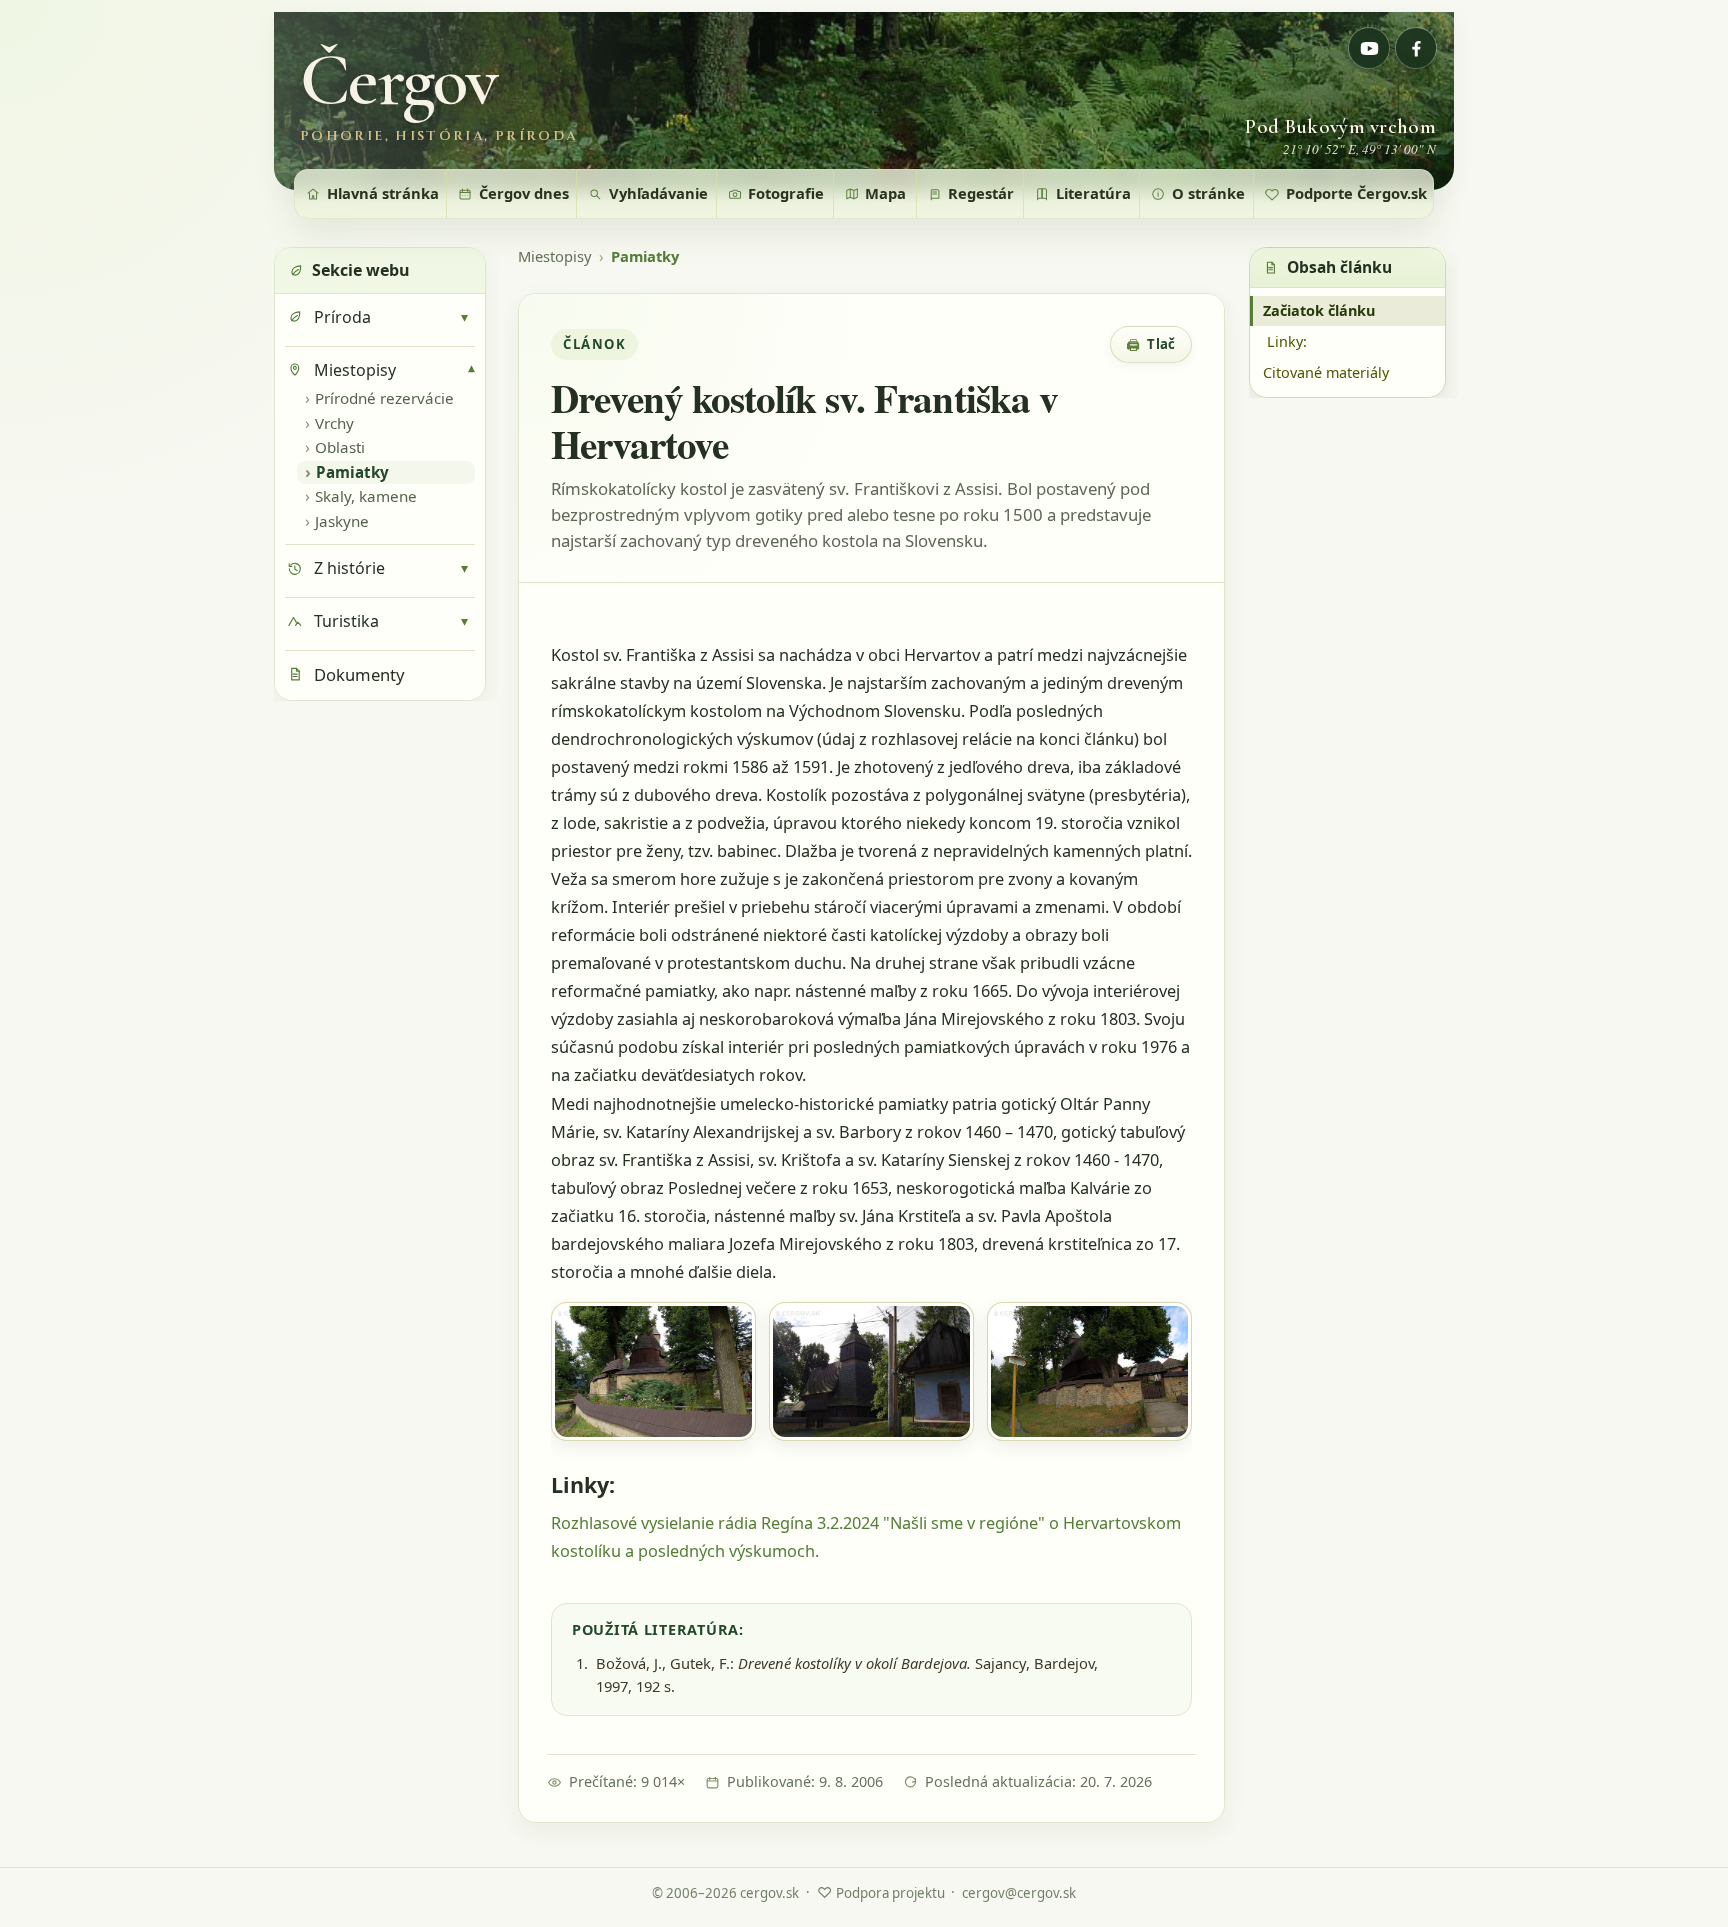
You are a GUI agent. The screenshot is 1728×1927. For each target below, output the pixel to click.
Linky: (1287, 341)
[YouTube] (1369, 48)
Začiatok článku (1319, 310)
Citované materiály (1326, 372)
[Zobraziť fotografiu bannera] (864, 101)
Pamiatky (645, 256)
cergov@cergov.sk (1019, 1893)
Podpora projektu (881, 1892)
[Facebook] (1416, 48)
